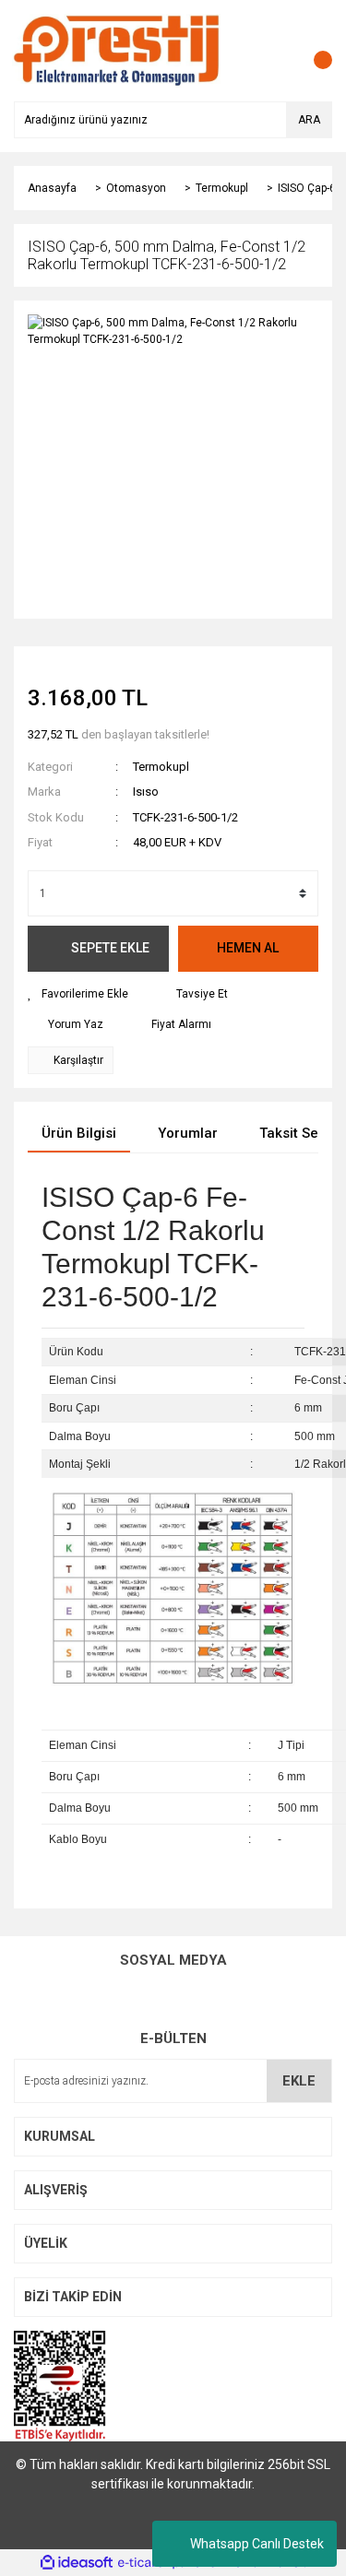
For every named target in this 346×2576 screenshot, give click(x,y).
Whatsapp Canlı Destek (257, 2544)
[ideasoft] (77, 2563)
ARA (309, 120)
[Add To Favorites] (78, 994)
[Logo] (117, 50)
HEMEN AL (248, 948)
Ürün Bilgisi (79, 1133)
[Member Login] (277, 51)
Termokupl (161, 767)
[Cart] (314, 51)
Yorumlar (188, 1133)
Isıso (146, 792)
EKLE (299, 2081)
